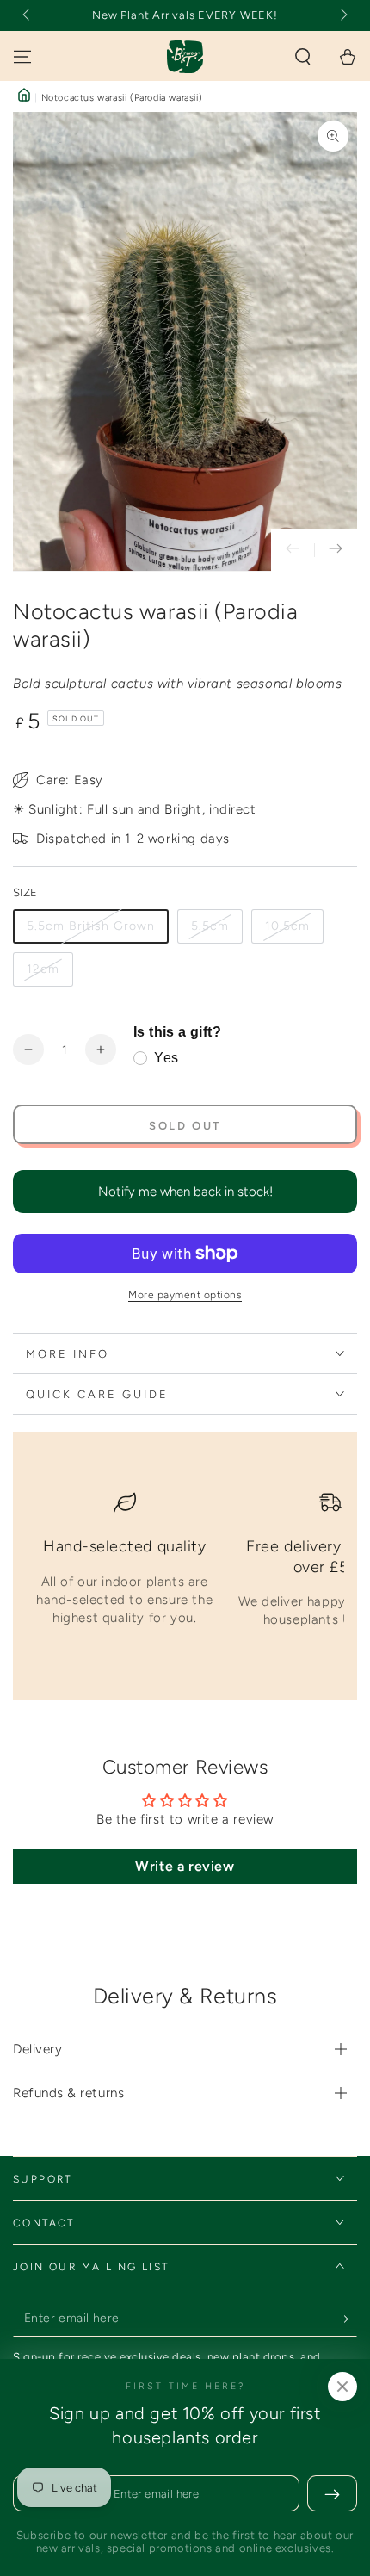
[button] (303, 57)
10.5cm (287, 926)
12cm (43, 969)
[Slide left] (28, 15)
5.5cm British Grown (91, 926)
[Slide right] (342, 15)
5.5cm (210, 926)
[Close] (342, 2387)
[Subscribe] (347, 2319)
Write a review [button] (185, 1866)
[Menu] (22, 57)
